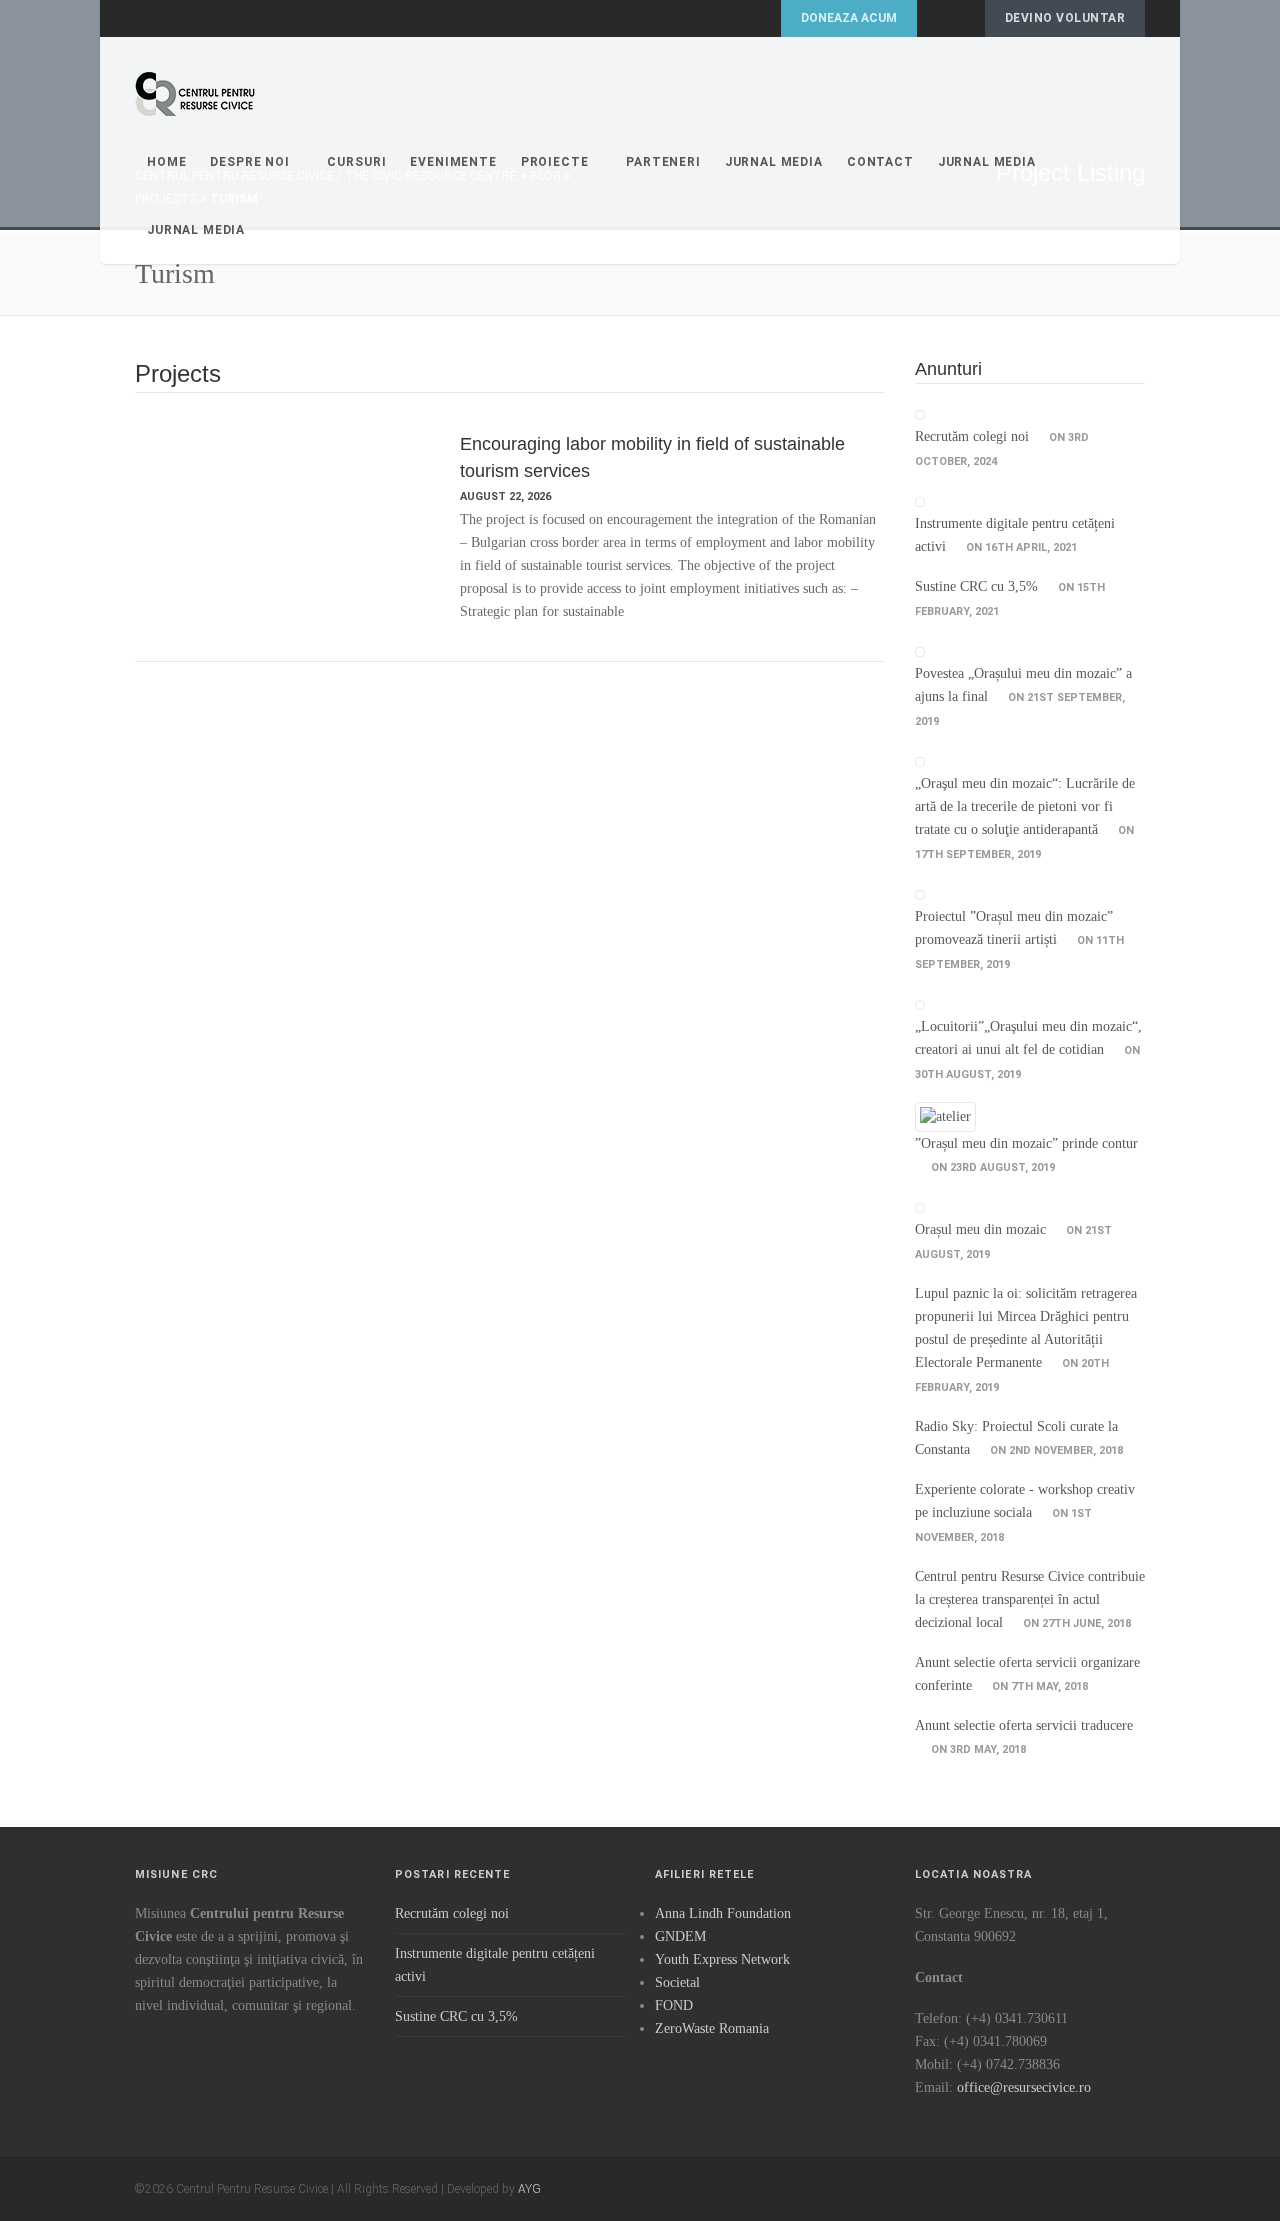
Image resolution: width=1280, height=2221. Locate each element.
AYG (529, 2189)
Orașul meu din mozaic (980, 1229)
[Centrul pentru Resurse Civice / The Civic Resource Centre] (195, 94)
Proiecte (555, 162)
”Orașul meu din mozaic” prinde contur (1026, 1143)
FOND (674, 2005)
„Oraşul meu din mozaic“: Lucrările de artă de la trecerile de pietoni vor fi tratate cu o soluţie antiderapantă (1025, 806)
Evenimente (453, 162)
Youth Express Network (722, 1959)
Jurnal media (987, 162)
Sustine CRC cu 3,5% (976, 586)
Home (166, 162)
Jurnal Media (774, 162)
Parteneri (663, 162)
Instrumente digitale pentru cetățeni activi (495, 1965)
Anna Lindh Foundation (723, 1913)
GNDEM (680, 1936)
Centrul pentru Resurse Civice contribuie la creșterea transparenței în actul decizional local (1030, 1599)
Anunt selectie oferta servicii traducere (1024, 1725)
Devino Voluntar (1065, 18)
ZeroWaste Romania (712, 2028)
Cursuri (356, 162)
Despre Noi (249, 162)
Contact (880, 162)
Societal (677, 1982)
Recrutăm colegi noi (972, 436)
